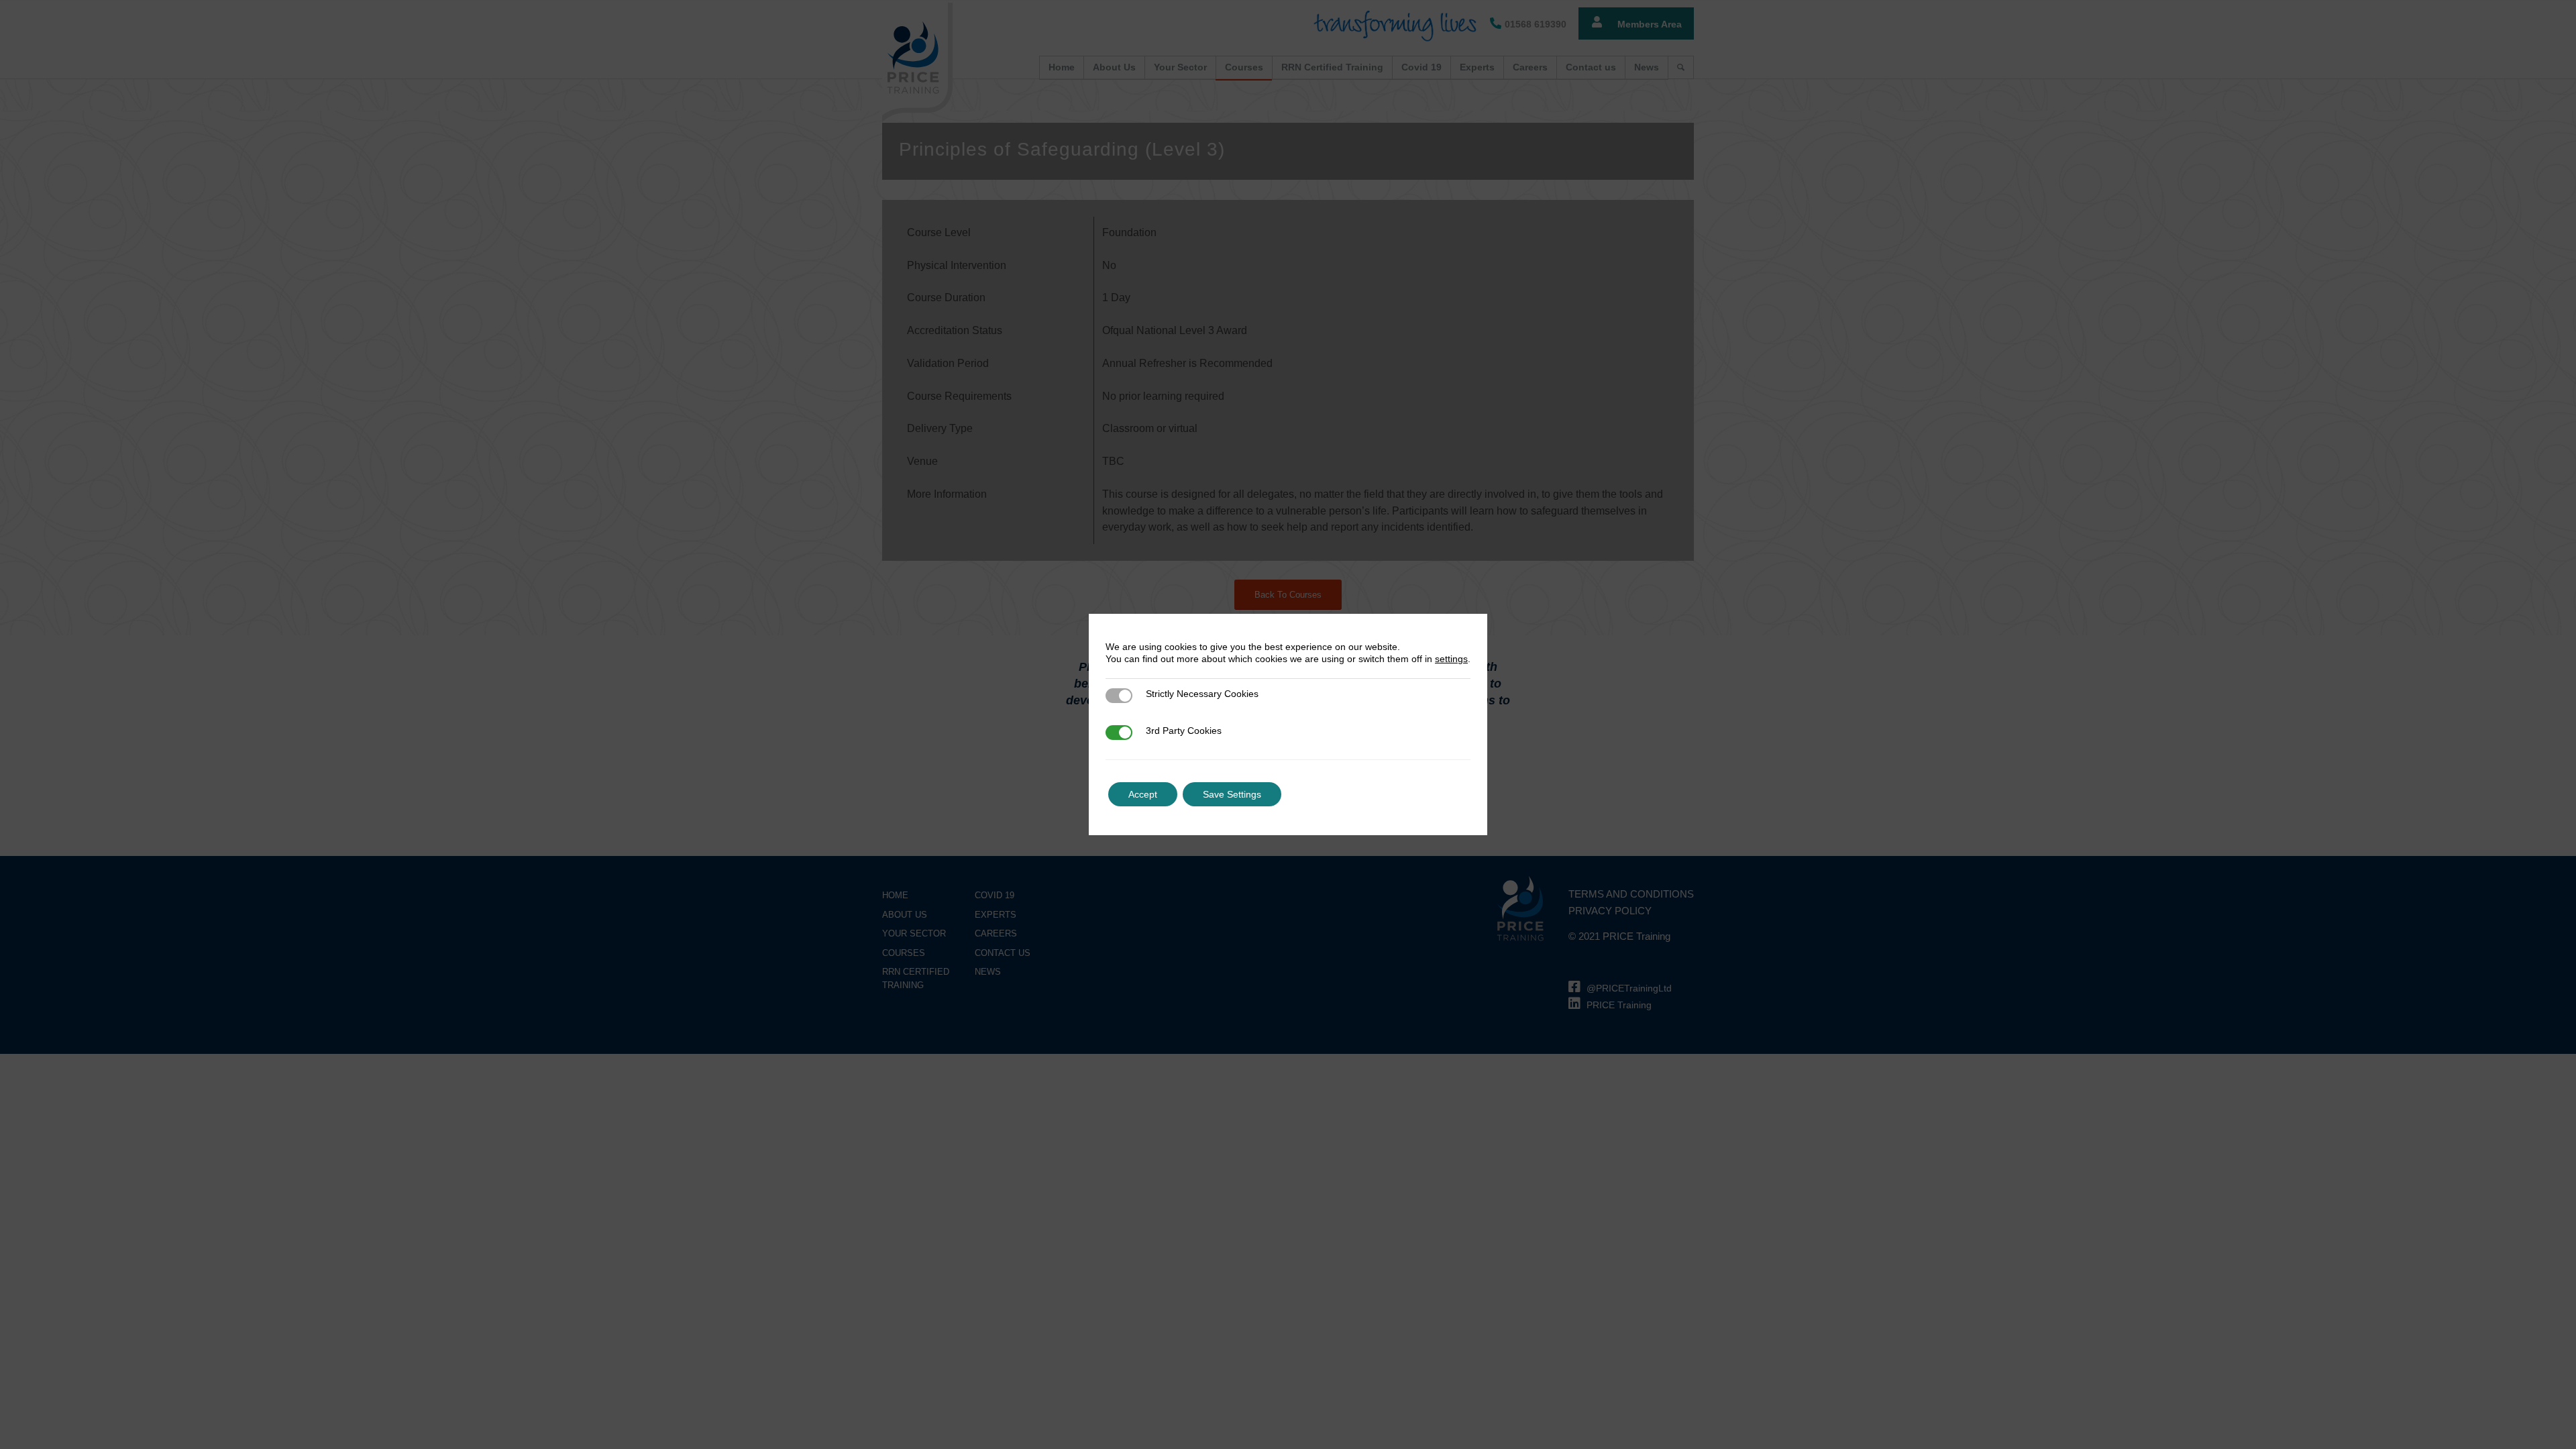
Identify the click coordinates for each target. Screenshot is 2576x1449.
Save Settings (1232, 794)
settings (1451, 659)
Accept (1143, 794)
